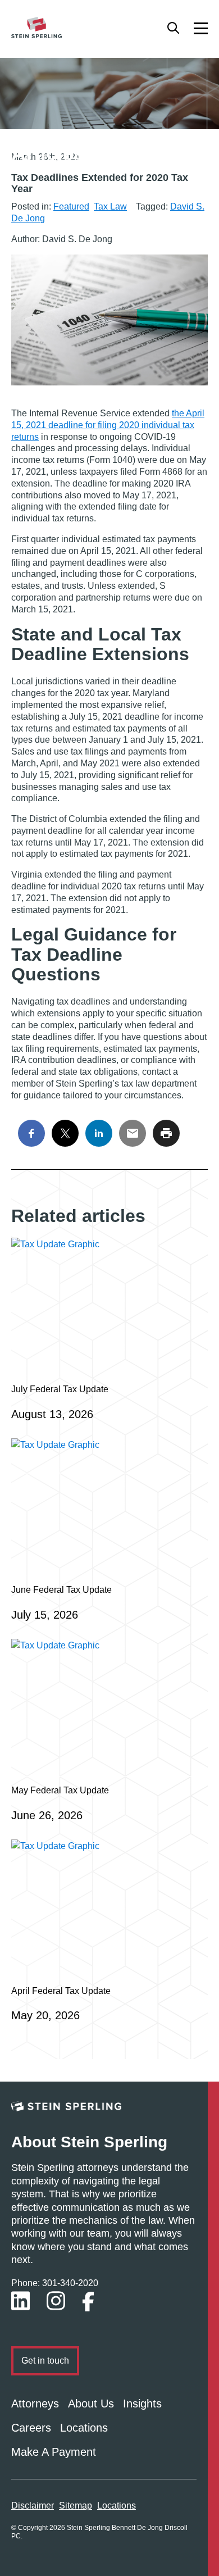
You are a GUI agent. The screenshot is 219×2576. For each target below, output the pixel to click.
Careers (31, 2428)
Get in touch (45, 2361)
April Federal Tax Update (61, 1991)
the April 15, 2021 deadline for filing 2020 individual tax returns (108, 425)
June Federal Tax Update (61, 1590)
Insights (142, 2404)
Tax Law (110, 206)
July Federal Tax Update (60, 1389)
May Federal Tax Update (60, 1790)
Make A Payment (54, 2452)
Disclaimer (33, 2505)
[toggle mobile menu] (201, 28)
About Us (91, 2404)
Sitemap (76, 2505)
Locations (84, 2428)
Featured (71, 206)
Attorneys (35, 2404)
